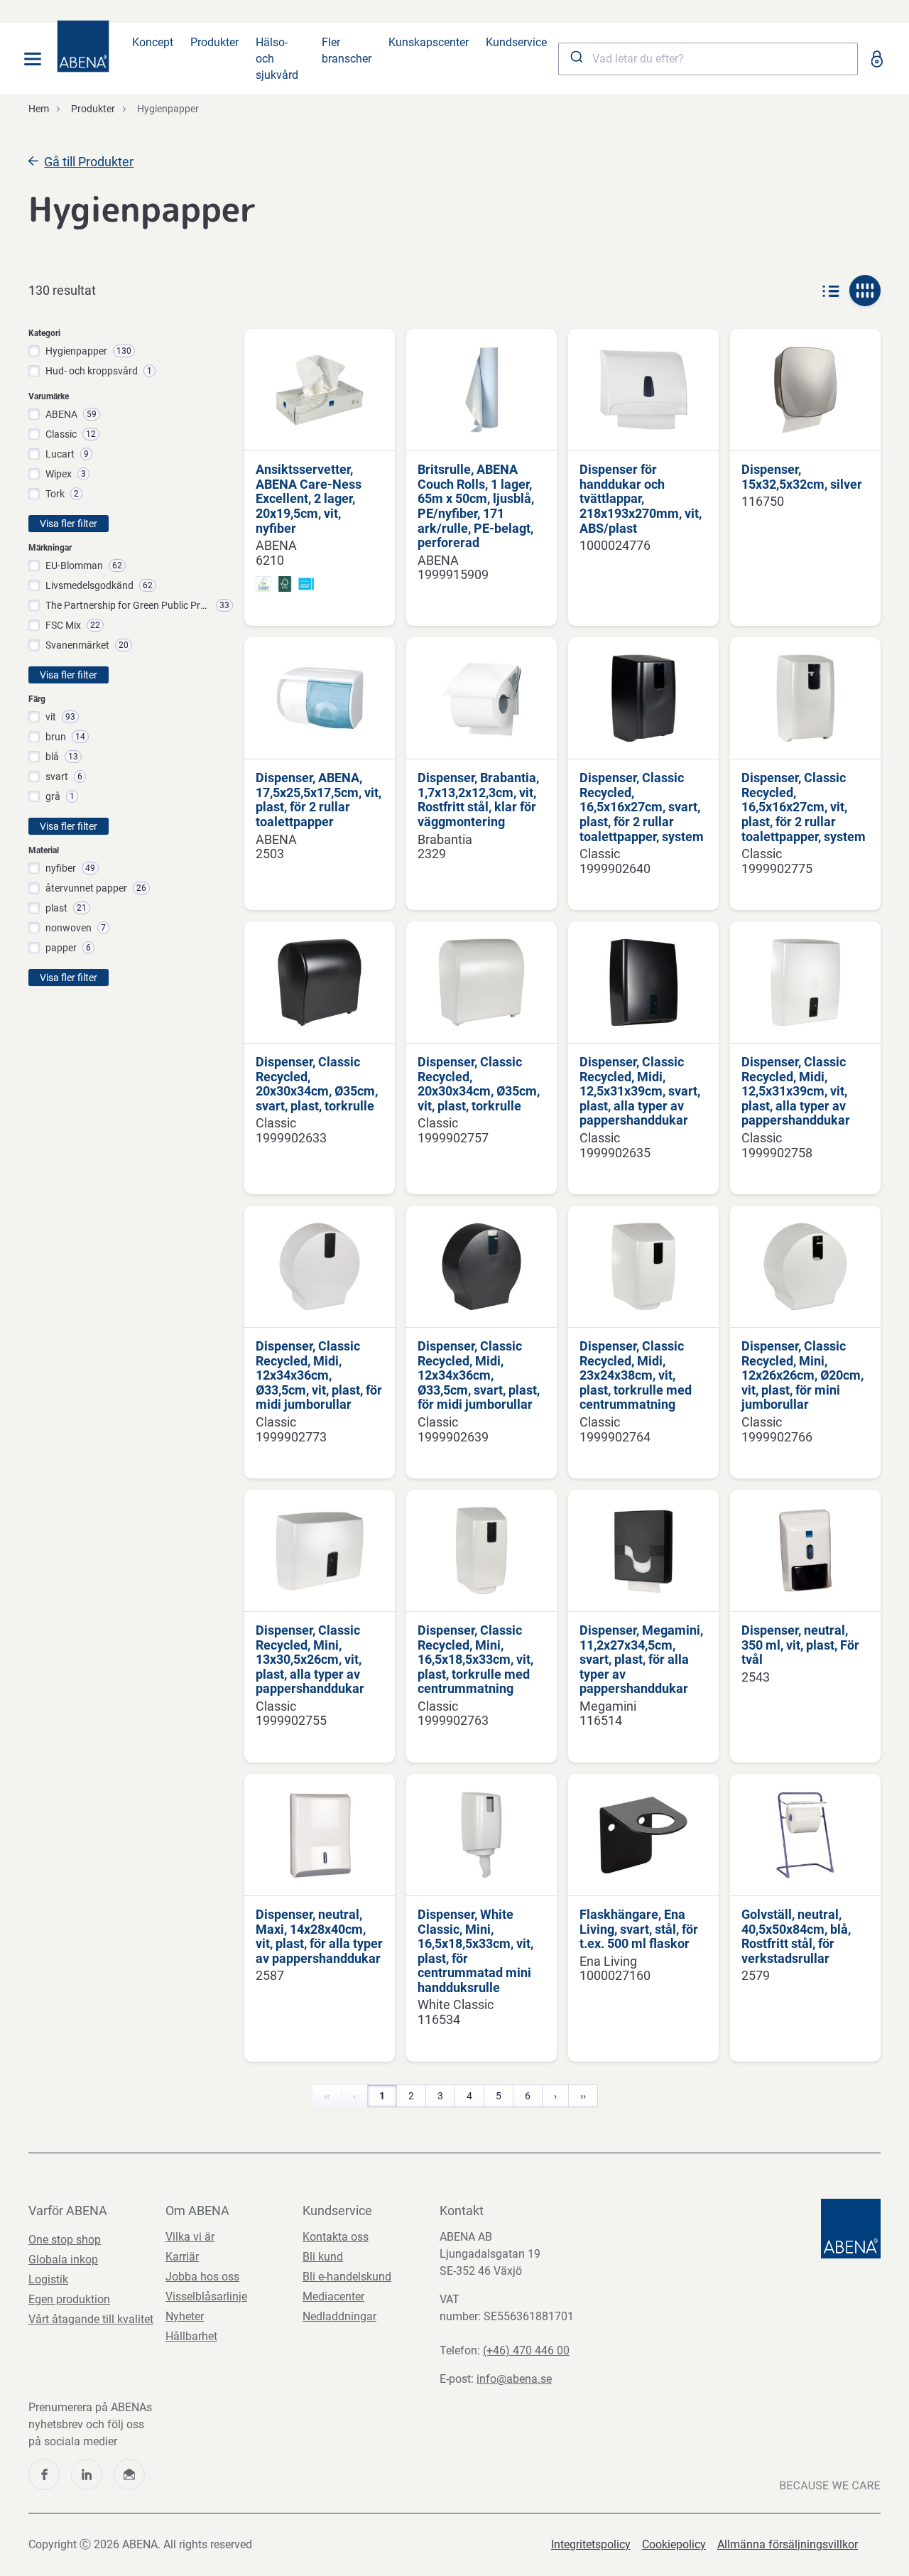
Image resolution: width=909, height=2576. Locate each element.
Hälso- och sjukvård (277, 59)
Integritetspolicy (591, 2544)
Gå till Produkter (89, 162)
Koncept (153, 42)
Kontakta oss (336, 2237)
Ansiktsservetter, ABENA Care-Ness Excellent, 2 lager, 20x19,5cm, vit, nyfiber (309, 499)
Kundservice (516, 42)
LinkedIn (87, 2474)
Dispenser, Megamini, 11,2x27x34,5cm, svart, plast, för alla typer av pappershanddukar (641, 1660)
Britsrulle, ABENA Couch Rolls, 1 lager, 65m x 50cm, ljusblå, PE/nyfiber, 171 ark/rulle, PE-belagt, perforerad (476, 506)
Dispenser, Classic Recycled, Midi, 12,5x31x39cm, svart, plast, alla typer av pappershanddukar (640, 1091)
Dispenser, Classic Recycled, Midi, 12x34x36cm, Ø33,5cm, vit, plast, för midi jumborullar (319, 1375)
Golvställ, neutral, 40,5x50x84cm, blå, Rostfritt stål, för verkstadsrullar (796, 1937)
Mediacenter (333, 2296)
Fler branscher (347, 50)
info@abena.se (514, 2379)
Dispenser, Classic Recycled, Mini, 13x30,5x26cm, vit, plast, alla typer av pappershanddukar (310, 1660)
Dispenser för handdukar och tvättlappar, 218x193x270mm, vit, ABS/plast (641, 499)
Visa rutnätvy (865, 291)
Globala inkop (63, 2260)
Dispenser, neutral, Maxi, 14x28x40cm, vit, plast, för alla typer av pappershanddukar (319, 1937)
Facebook (44, 2474)
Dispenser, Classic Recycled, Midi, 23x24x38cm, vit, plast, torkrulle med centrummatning (636, 1375)
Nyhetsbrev (129, 2474)
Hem (39, 109)
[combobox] (708, 59)
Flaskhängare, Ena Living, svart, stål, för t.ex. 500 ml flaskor (639, 1929)
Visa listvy (831, 291)
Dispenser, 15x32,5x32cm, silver (802, 477)
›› (583, 2096)
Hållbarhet (191, 2336)
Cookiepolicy (674, 2544)
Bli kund (323, 2257)
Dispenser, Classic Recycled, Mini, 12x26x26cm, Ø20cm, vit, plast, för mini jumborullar (802, 1375)
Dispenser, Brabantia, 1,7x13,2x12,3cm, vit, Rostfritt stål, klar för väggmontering (478, 800)
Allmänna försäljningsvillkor (788, 2544)
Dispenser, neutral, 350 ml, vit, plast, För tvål (800, 1645)
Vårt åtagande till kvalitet (91, 2319)
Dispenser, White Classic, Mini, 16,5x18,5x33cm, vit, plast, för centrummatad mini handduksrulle (475, 1951)
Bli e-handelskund (347, 2277)
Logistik (48, 2279)
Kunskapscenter (429, 42)
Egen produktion (69, 2299)
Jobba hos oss (202, 2277)
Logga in (876, 59)
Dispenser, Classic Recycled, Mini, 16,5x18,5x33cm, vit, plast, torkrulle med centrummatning (475, 1660)
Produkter (214, 42)
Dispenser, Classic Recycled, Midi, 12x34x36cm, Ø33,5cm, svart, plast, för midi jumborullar (479, 1375)
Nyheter (185, 2316)
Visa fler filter (69, 524)
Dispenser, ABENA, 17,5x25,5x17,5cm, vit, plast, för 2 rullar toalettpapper (319, 800)
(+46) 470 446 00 (526, 2350)
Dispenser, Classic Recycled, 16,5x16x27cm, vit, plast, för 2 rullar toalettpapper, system (804, 807)
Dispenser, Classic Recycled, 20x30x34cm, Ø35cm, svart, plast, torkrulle (317, 1084)
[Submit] (576, 59)
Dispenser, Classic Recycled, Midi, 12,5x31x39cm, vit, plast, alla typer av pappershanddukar (796, 1091)
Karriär (182, 2257)
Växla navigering (33, 59)
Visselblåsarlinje (206, 2296)
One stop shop (65, 2240)
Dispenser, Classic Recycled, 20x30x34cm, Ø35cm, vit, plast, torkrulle (479, 1084)
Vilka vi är (190, 2237)
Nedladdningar (339, 2316)
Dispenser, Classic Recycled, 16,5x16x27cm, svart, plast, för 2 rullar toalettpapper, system (642, 807)
